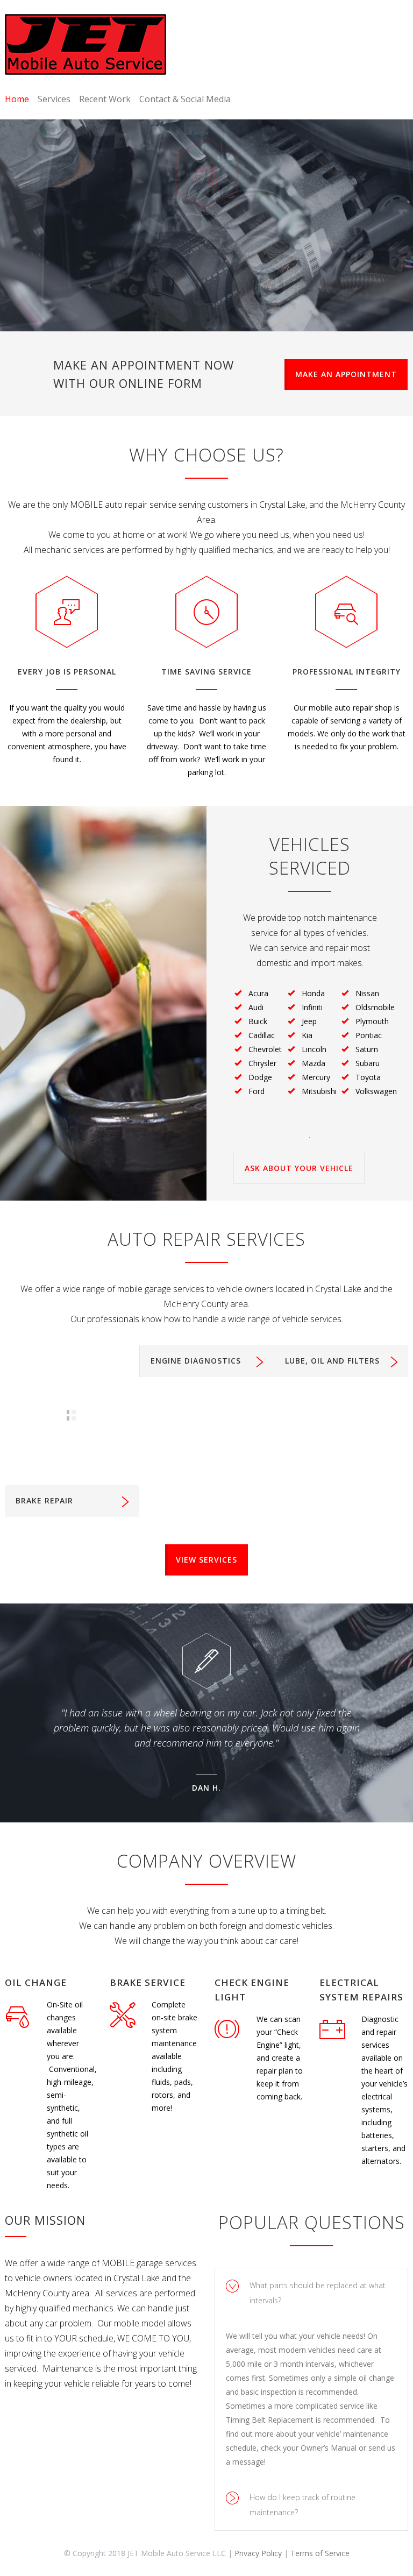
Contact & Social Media (185, 99)
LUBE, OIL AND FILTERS (332, 1361)
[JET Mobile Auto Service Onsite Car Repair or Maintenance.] (86, 44)
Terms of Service (320, 2553)
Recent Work (105, 99)
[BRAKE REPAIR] (72, 1415)
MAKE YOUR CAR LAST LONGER (203, 225)
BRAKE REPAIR (44, 1500)
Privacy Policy (258, 2553)
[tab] (311, 2293)
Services (54, 99)
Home (17, 99)
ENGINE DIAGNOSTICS (196, 1361)
